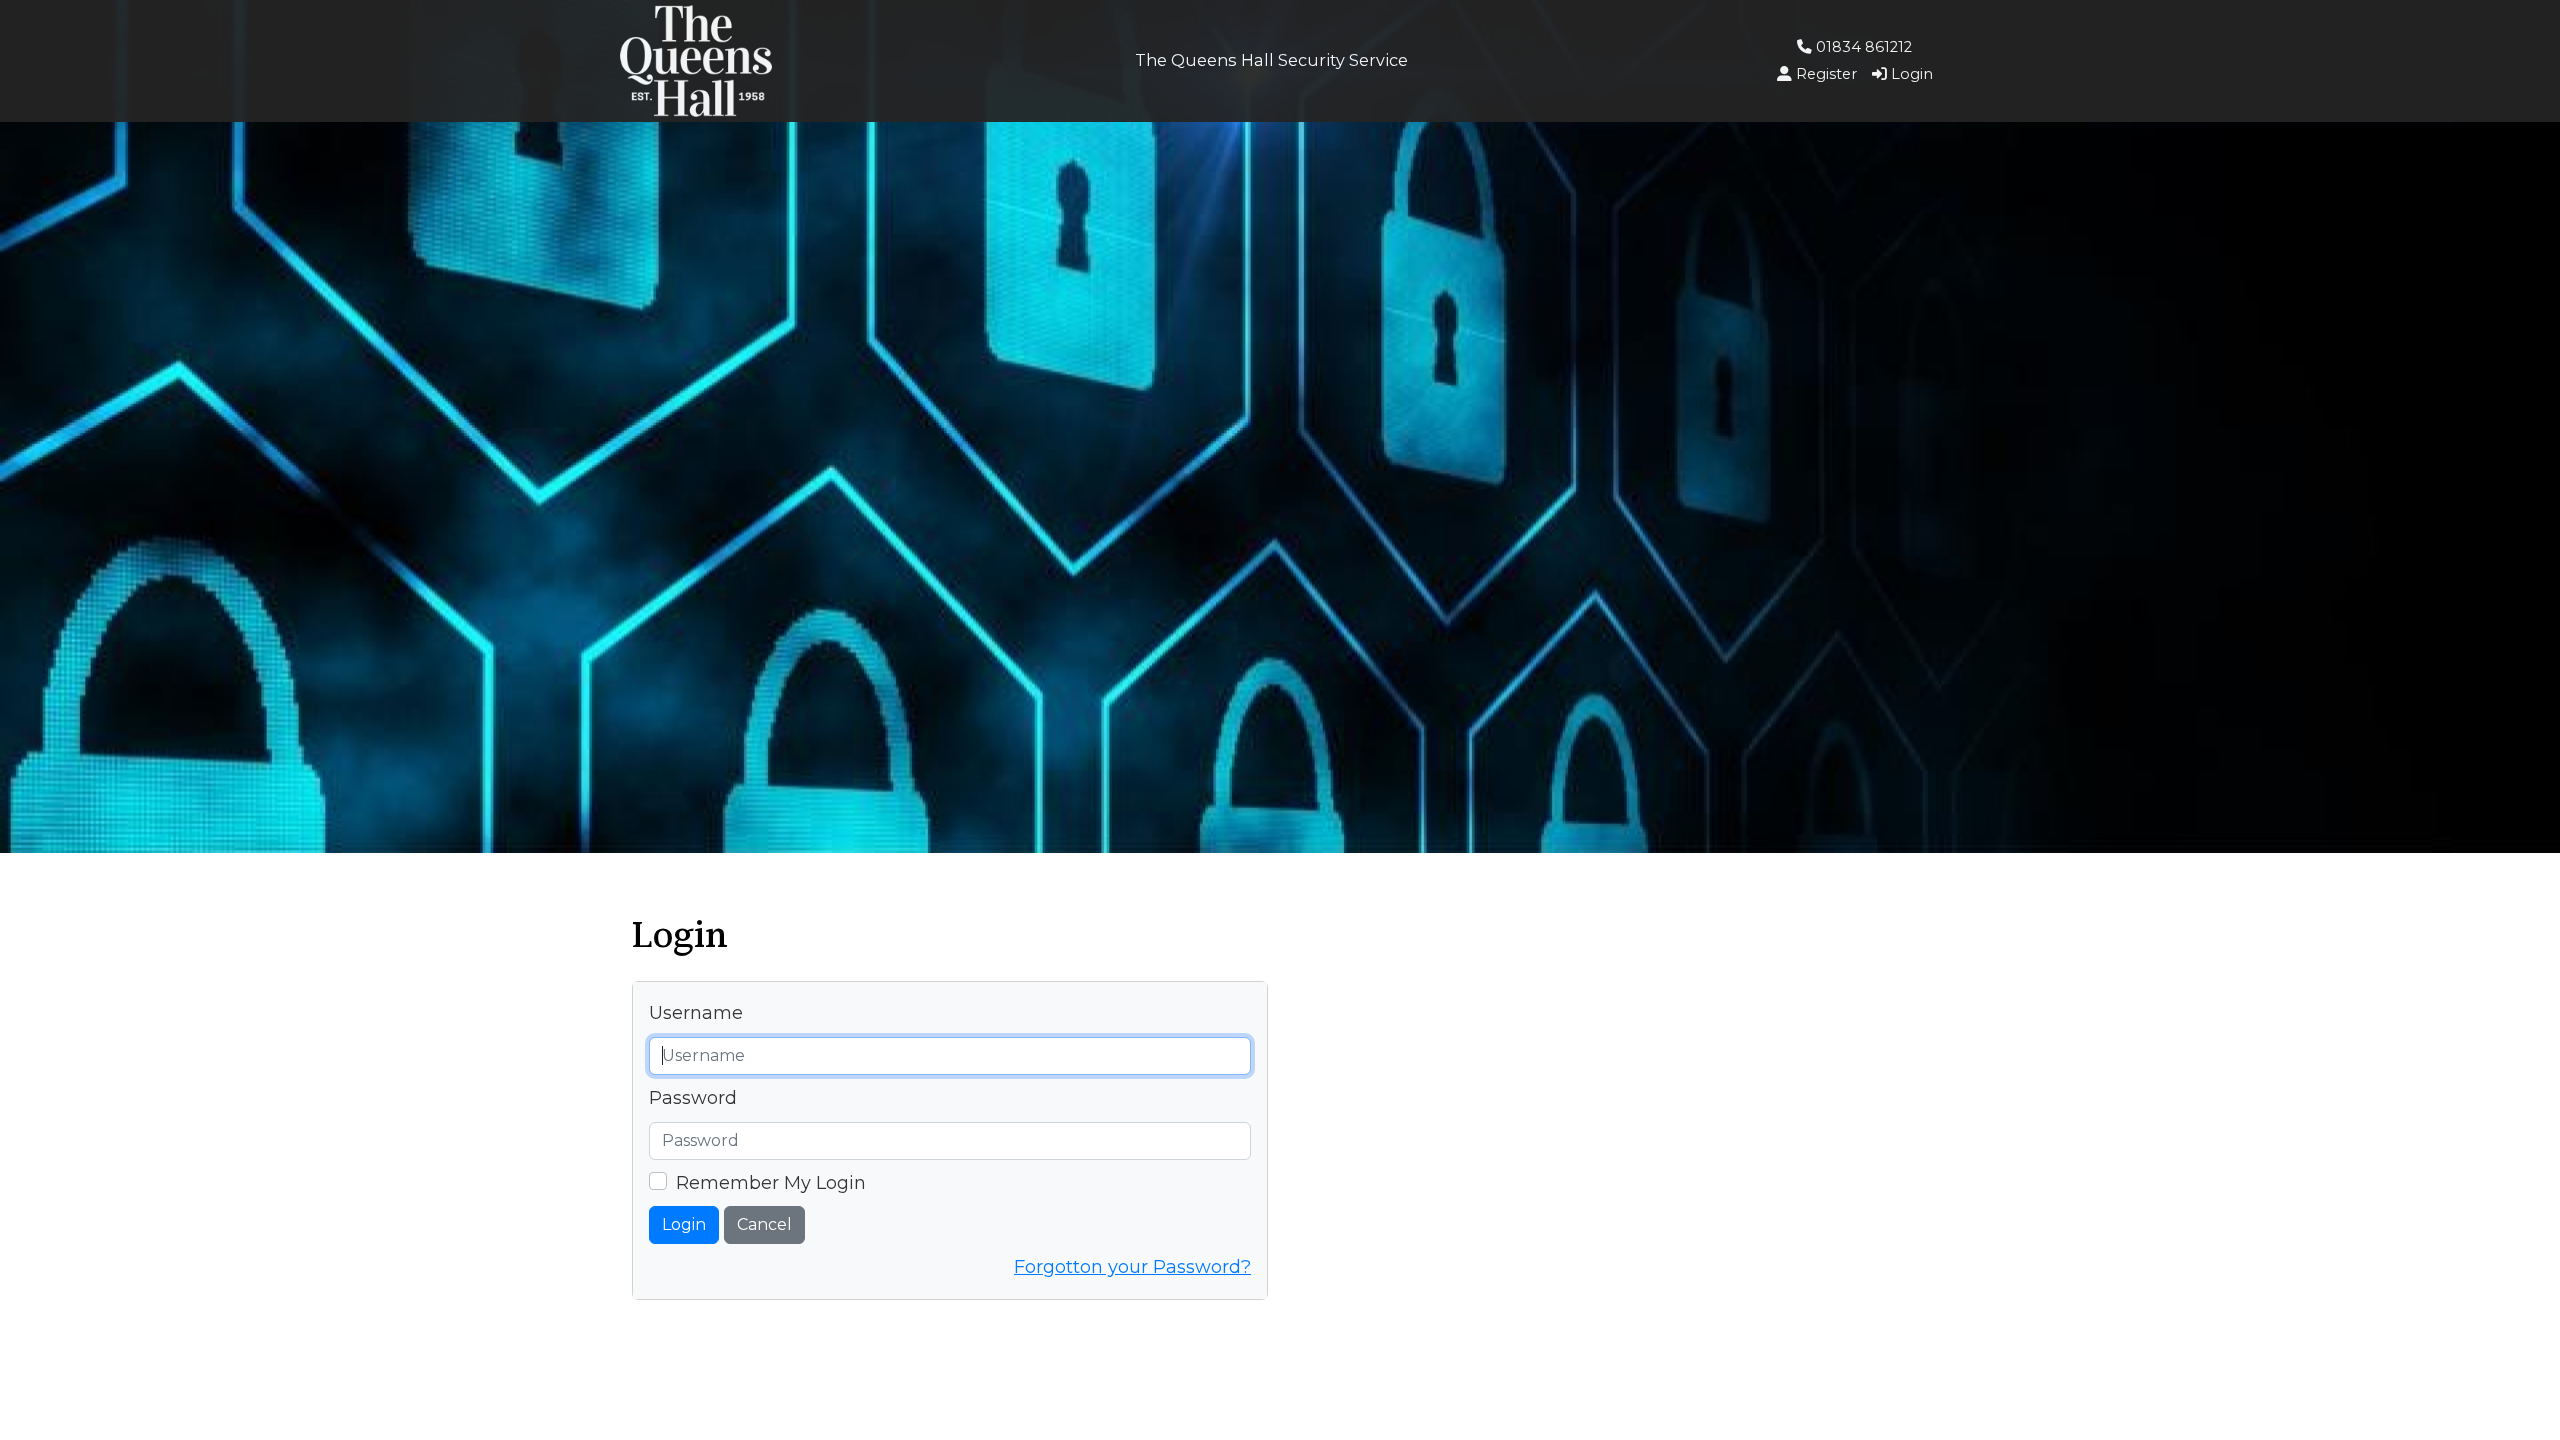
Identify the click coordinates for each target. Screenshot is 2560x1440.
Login (684, 1224)
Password (693, 1098)
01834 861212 (1862, 47)
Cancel (764, 1224)
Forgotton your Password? (1132, 1267)
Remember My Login (771, 1183)
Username (696, 1013)
